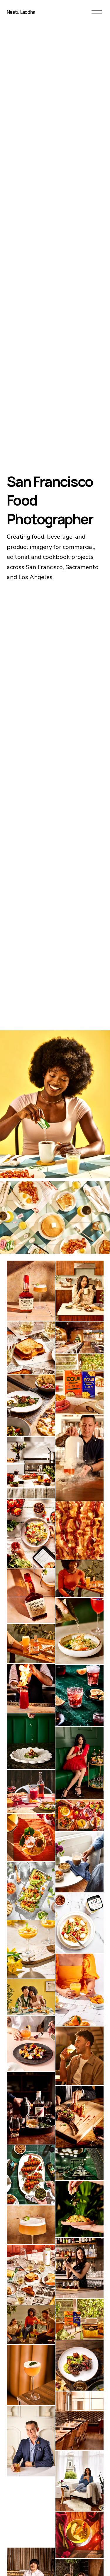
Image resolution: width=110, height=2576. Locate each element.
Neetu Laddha (21, 12)
